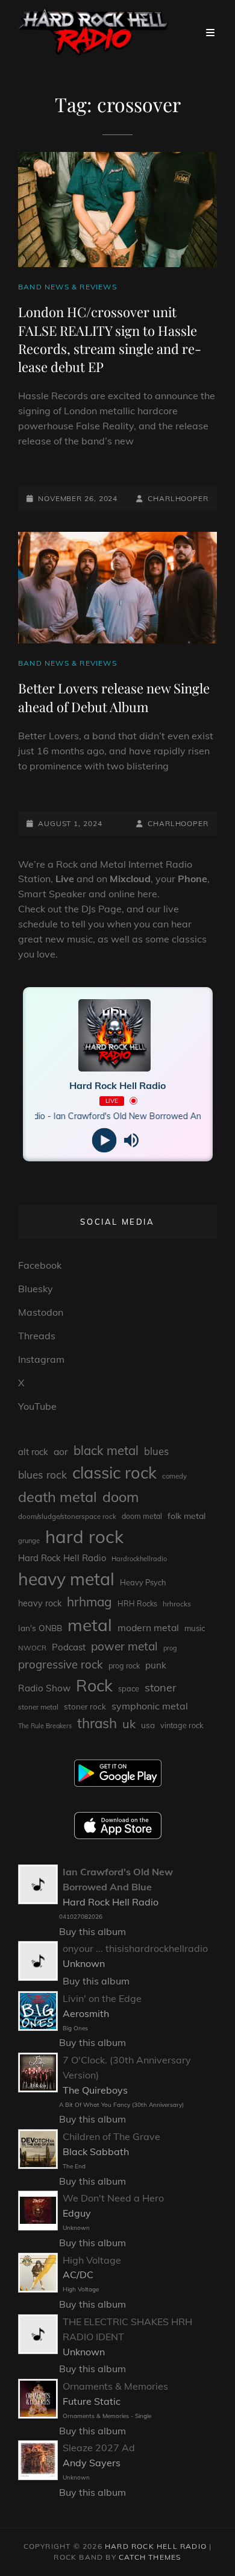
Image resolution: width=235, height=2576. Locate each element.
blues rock (42, 1475)
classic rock (114, 1473)
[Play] (104, 1140)
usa (148, 1725)
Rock (94, 1685)
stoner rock (85, 1706)
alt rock (33, 1452)
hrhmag (89, 1602)
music (195, 1628)
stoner (161, 1687)
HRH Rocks (137, 1604)
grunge (29, 1541)
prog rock (124, 1666)
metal (90, 1625)
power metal (124, 1646)
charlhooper (178, 498)
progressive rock (61, 1664)
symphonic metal (150, 1706)
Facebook (40, 1265)
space (129, 1688)
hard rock (84, 1536)
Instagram (41, 1359)
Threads (37, 1336)
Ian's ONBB (40, 1628)
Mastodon (41, 1312)
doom (121, 1497)
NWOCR (32, 1648)
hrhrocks (177, 1604)
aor (61, 1451)
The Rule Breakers (45, 1726)
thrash (97, 1723)
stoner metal (38, 1707)
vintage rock (182, 1725)
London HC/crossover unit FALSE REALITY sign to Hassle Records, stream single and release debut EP (110, 339)
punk (156, 1665)
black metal (106, 1451)
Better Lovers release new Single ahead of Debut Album (114, 697)
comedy (174, 1476)
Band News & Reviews (67, 287)
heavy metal (66, 1579)
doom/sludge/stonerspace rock (67, 1516)
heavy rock (40, 1603)
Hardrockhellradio (139, 1559)
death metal (58, 1497)
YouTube (37, 1406)
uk (129, 1724)
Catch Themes (150, 2557)
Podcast (69, 1647)
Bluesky (36, 1289)
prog (170, 1648)
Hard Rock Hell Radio (62, 1558)
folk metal (186, 1516)
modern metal (148, 1627)
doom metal (142, 1516)
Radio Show (44, 1688)
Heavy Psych (143, 1582)
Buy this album (92, 1931)
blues (156, 1451)
